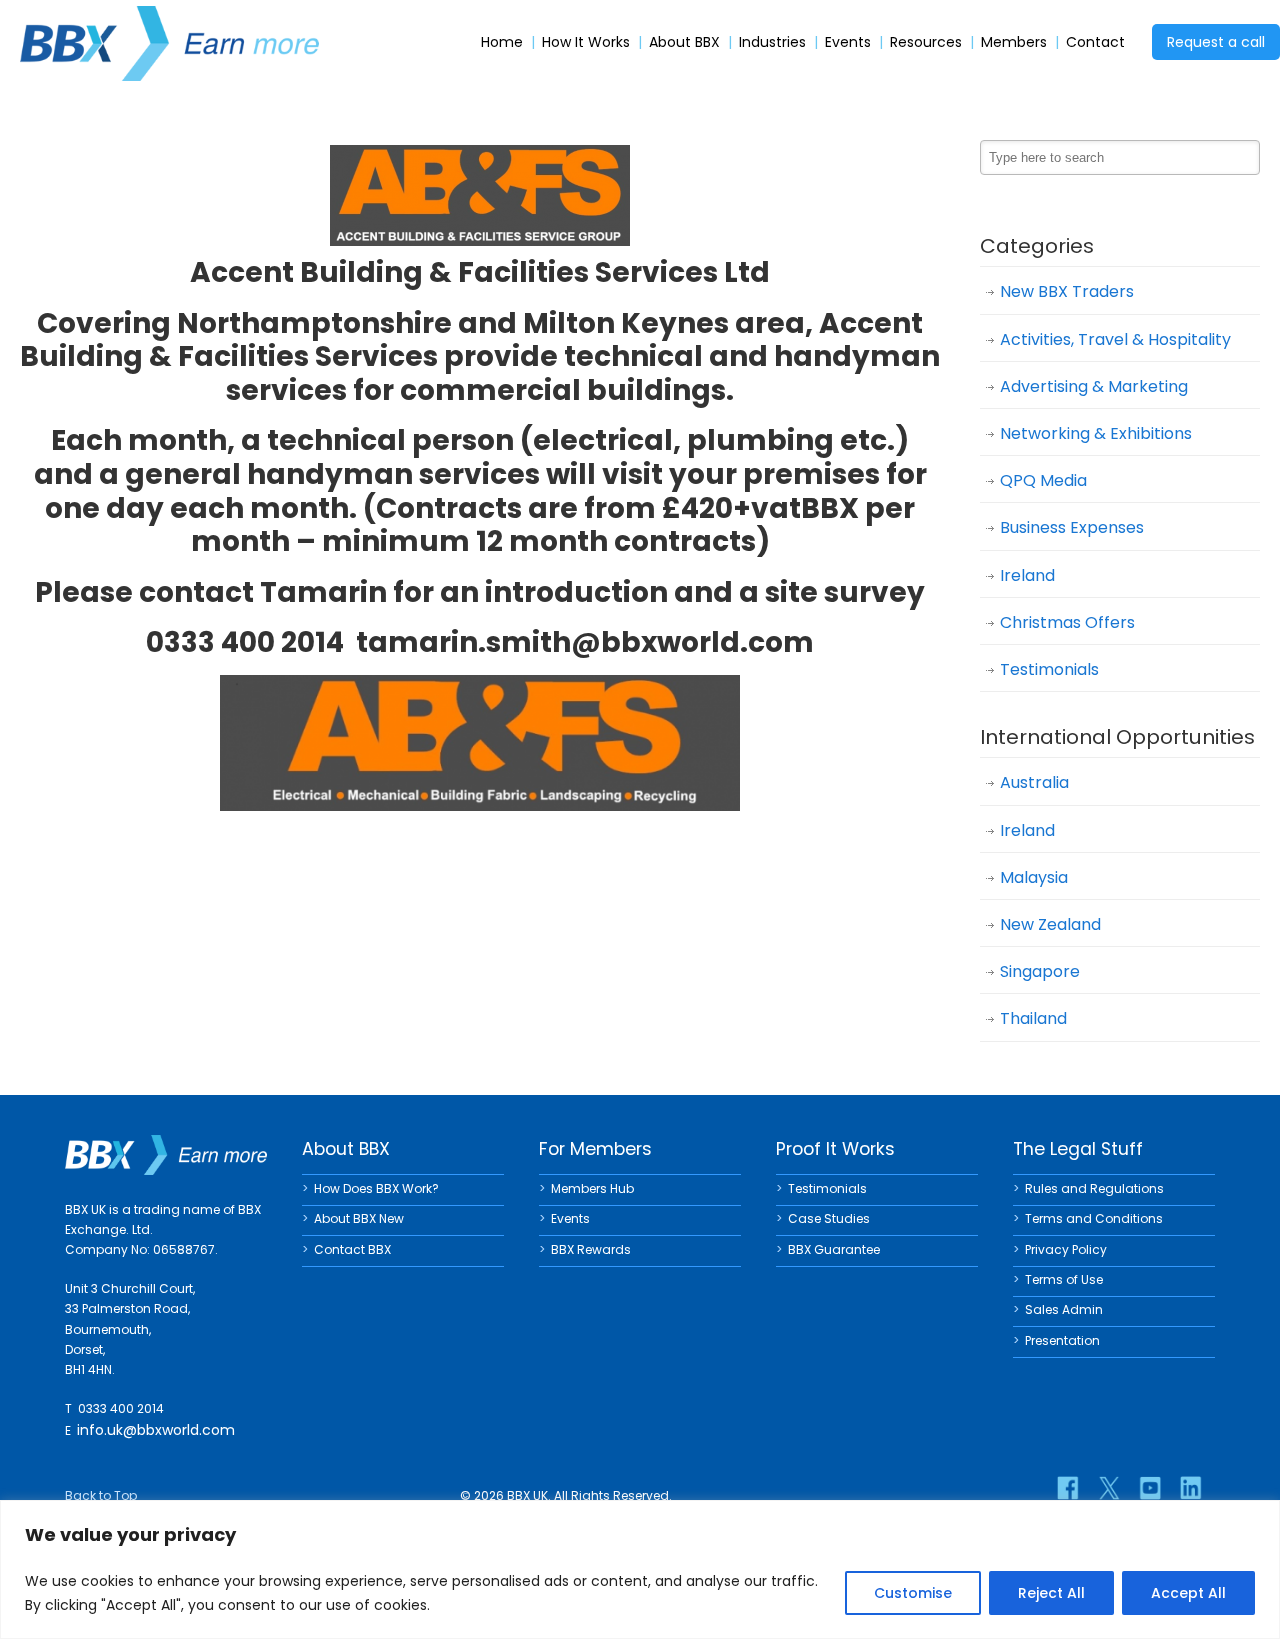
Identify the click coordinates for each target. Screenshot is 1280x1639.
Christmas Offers (1067, 622)
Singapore (1040, 971)
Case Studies (829, 1218)
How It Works (586, 42)
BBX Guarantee (834, 1249)
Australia (1034, 782)
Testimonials (1049, 669)
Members (1014, 42)
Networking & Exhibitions (1096, 433)
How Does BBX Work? (376, 1188)
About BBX (684, 42)
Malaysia (1034, 877)
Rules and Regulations (1094, 1188)
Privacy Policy (1066, 1249)
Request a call (1216, 42)
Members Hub (592, 1188)
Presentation (1062, 1340)
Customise (913, 1593)
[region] (640, 1569)
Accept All (1188, 1593)
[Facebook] (1068, 1488)
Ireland (1027, 575)
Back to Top (101, 1495)
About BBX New (359, 1218)
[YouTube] (1150, 1488)
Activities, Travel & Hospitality (1115, 339)
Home (502, 42)
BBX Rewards (591, 1249)
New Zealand (1050, 924)
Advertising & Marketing (1094, 386)
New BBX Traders (1067, 291)
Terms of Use (1064, 1279)
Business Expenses (1072, 527)
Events (848, 42)
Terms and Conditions (1094, 1218)
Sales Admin (1064, 1309)
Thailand (1033, 1018)
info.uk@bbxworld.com (156, 1430)
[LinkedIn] (1191, 1488)
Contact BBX (352, 1249)
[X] (1109, 1488)
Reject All (1051, 1593)
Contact (1095, 42)
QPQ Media (1043, 480)
